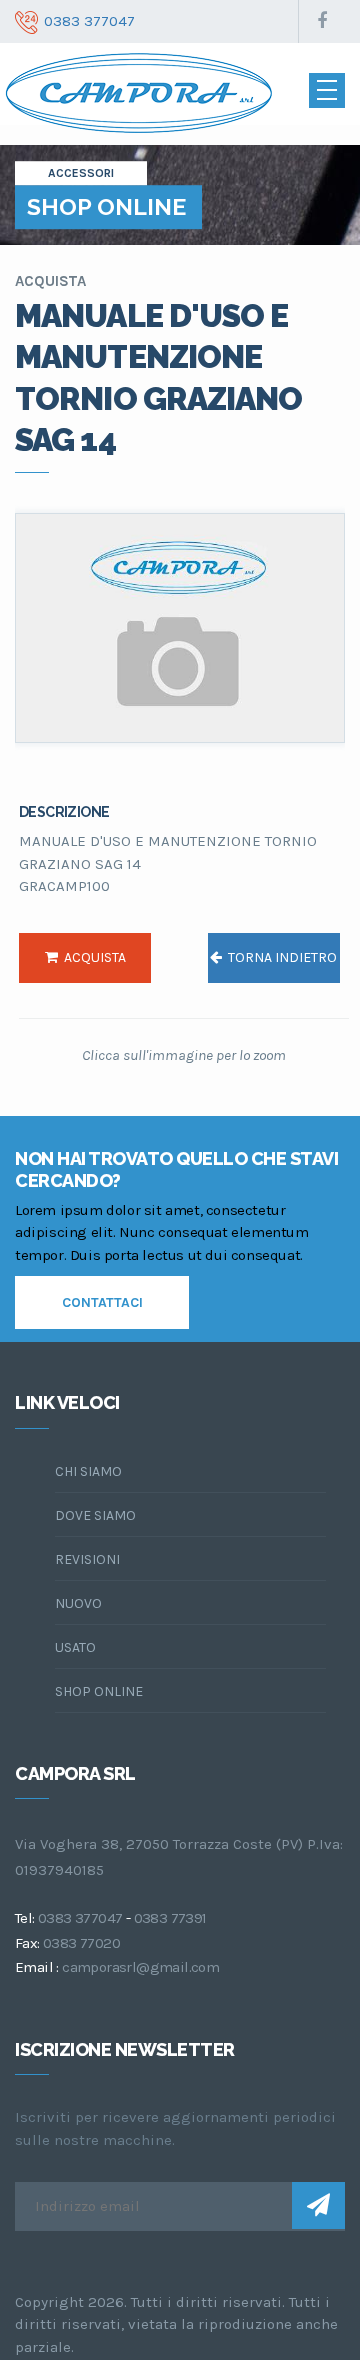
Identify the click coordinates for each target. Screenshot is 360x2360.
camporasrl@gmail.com (140, 1967)
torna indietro (279, 957)
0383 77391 (170, 1918)
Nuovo (78, 1603)
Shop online (99, 1691)
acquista (92, 957)
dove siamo (95, 1515)
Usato (75, 1647)
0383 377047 (80, 1918)
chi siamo (88, 1471)
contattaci (102, 1302)
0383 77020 (81, 1943)
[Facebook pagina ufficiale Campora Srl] (322, 21)
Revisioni (87, 1559)
